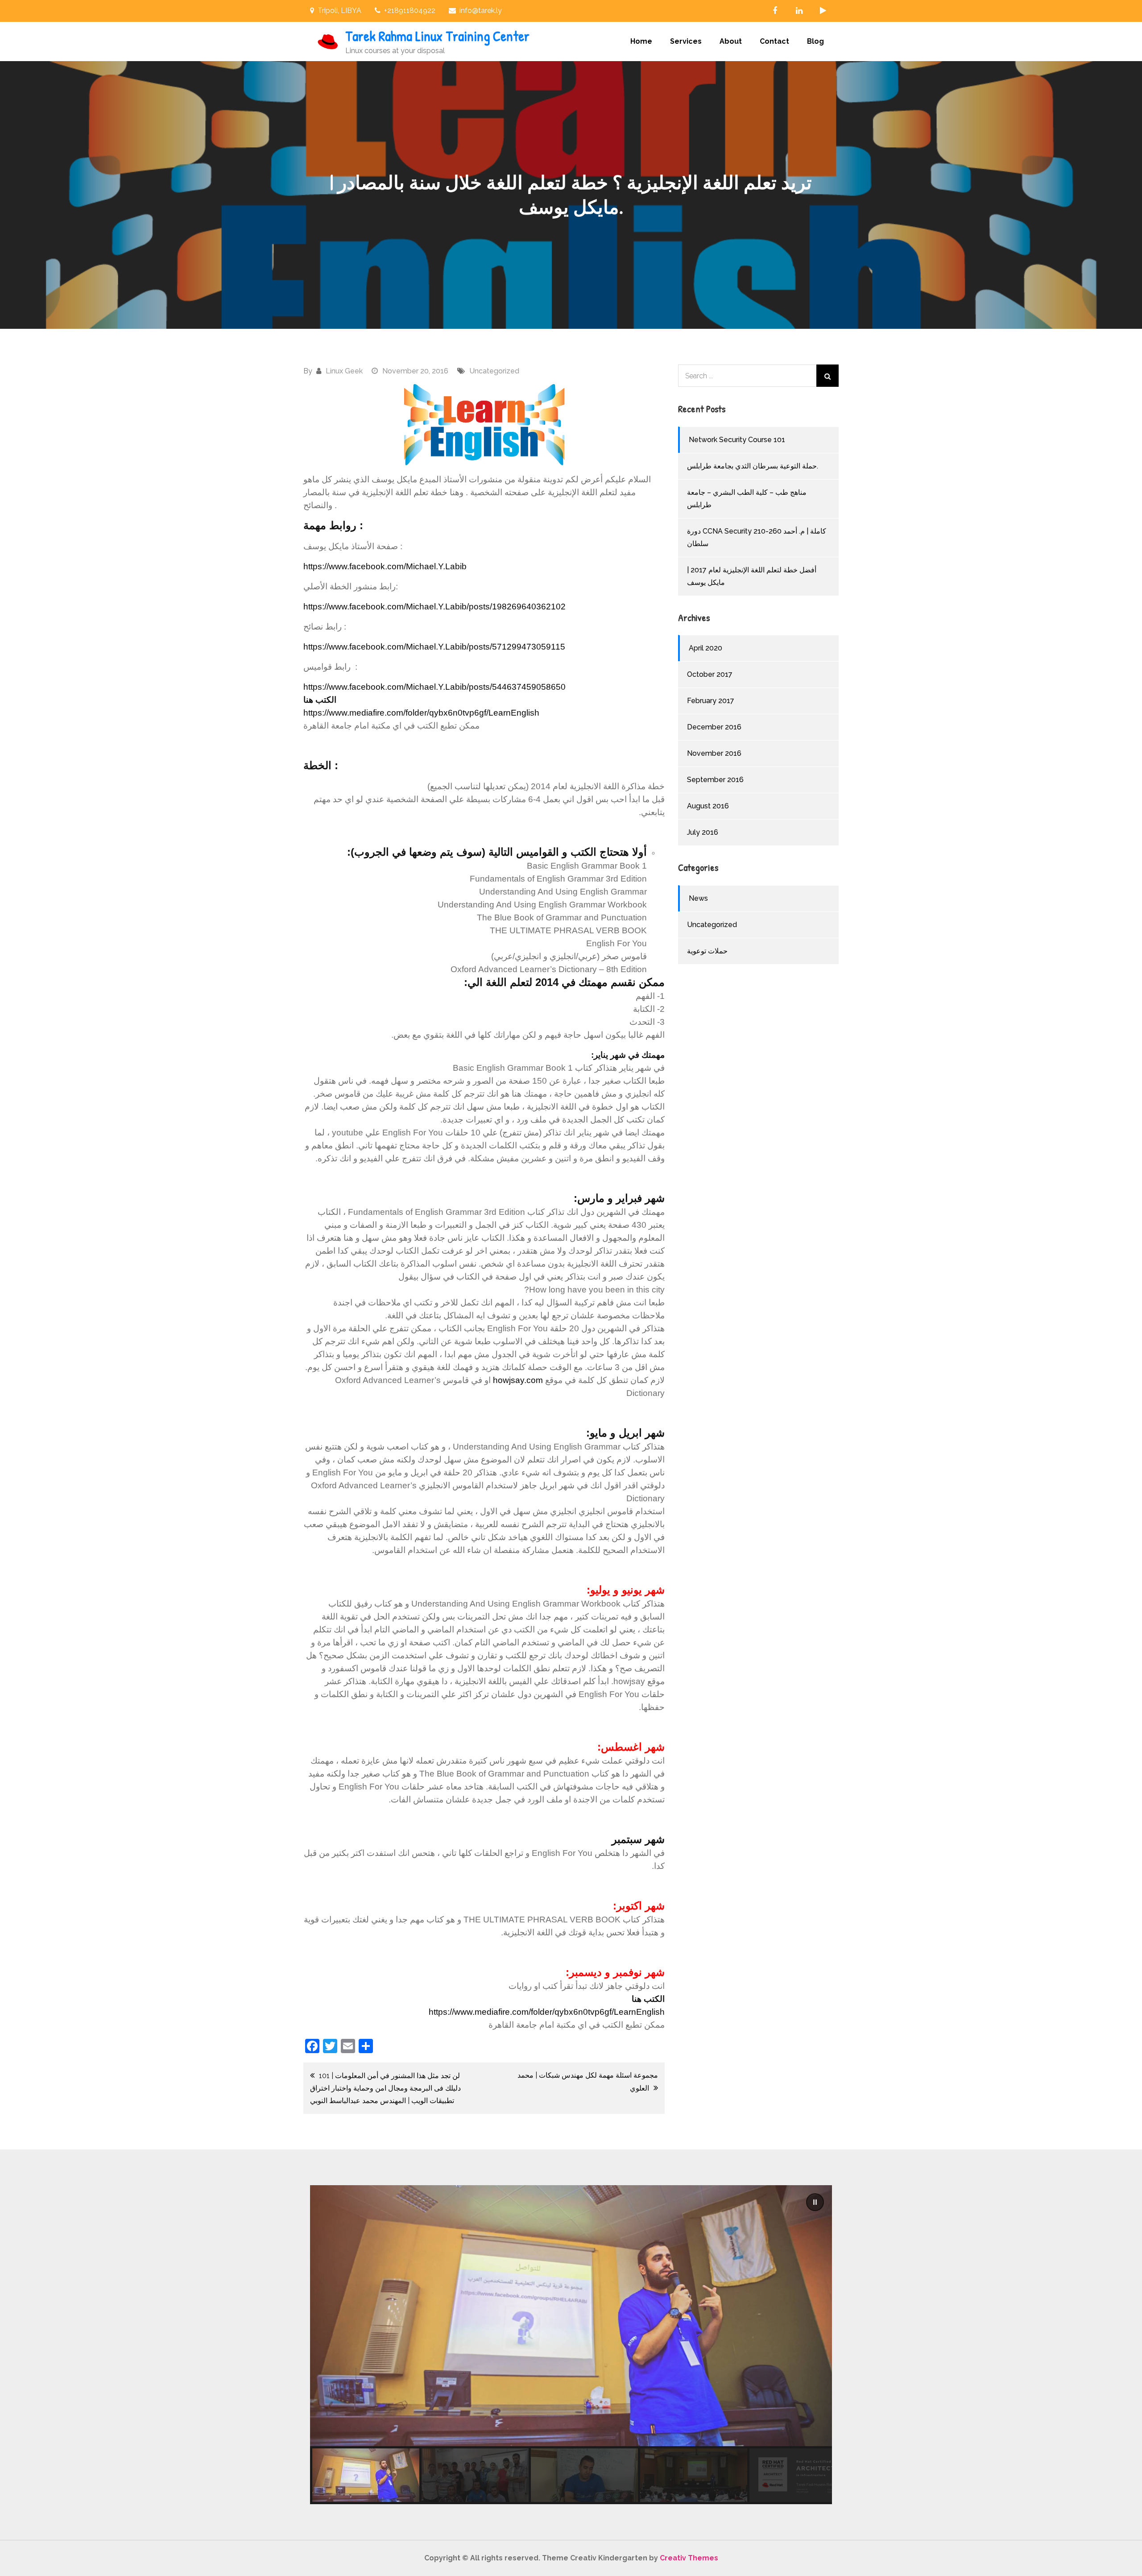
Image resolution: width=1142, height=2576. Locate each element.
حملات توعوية (707, 951)
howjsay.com (518, 1380)
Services (686, 41)
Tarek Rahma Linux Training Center (437, 36)
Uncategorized (494, 371)
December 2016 (714, 727)
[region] (571, 2345)
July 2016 (703, 832)
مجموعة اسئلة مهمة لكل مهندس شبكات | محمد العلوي (588, 2082)
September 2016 (715, 780)
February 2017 (711, 701)
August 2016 (708, 806)
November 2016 (714, 753)
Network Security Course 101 (737, 440)
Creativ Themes (689, 2558)
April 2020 (705, 648)
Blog (815, 41)
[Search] (828, 376)
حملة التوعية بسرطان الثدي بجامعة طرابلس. (753, 466)
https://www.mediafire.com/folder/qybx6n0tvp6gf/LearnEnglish (421, 713)
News (698, 898)
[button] (815, 2202)
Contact (774, 41)
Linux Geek (344, 371)
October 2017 (710, 674)
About (731, 41)
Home (641, 41)
